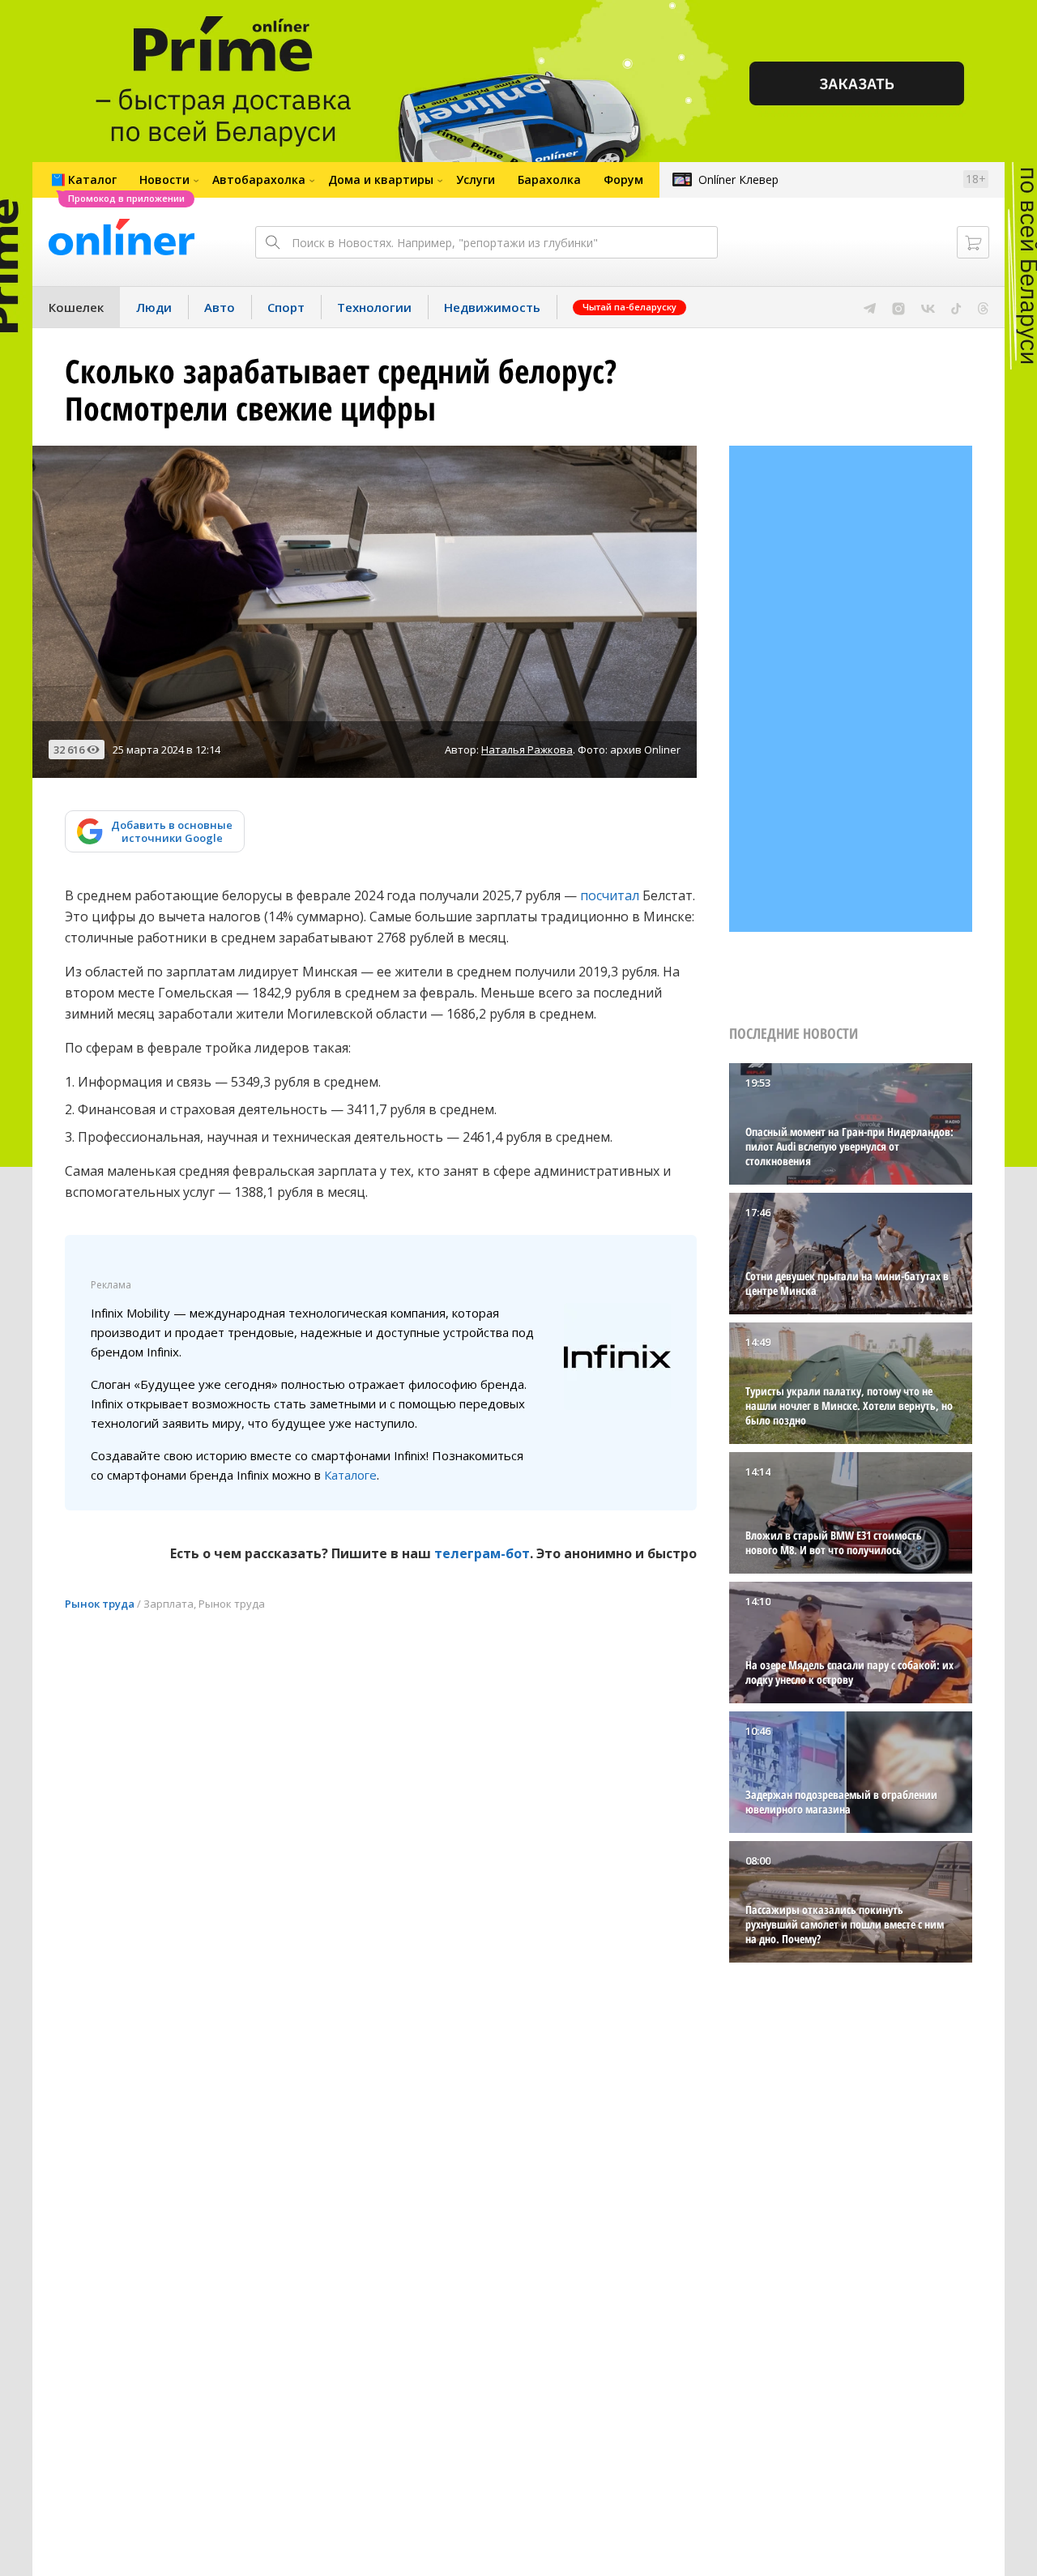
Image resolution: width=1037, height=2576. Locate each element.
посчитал (610, 895)
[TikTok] (956, 307)
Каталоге (350, 1475)
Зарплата (169, 1604)
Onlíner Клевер (738, 179)
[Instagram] (898, 307)
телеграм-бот (482, 1553)
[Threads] (983, 307)
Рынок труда (100, 1604)
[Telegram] (870, 307)
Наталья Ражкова (527, 750)
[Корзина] (973, 242)
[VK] (928, 307)
